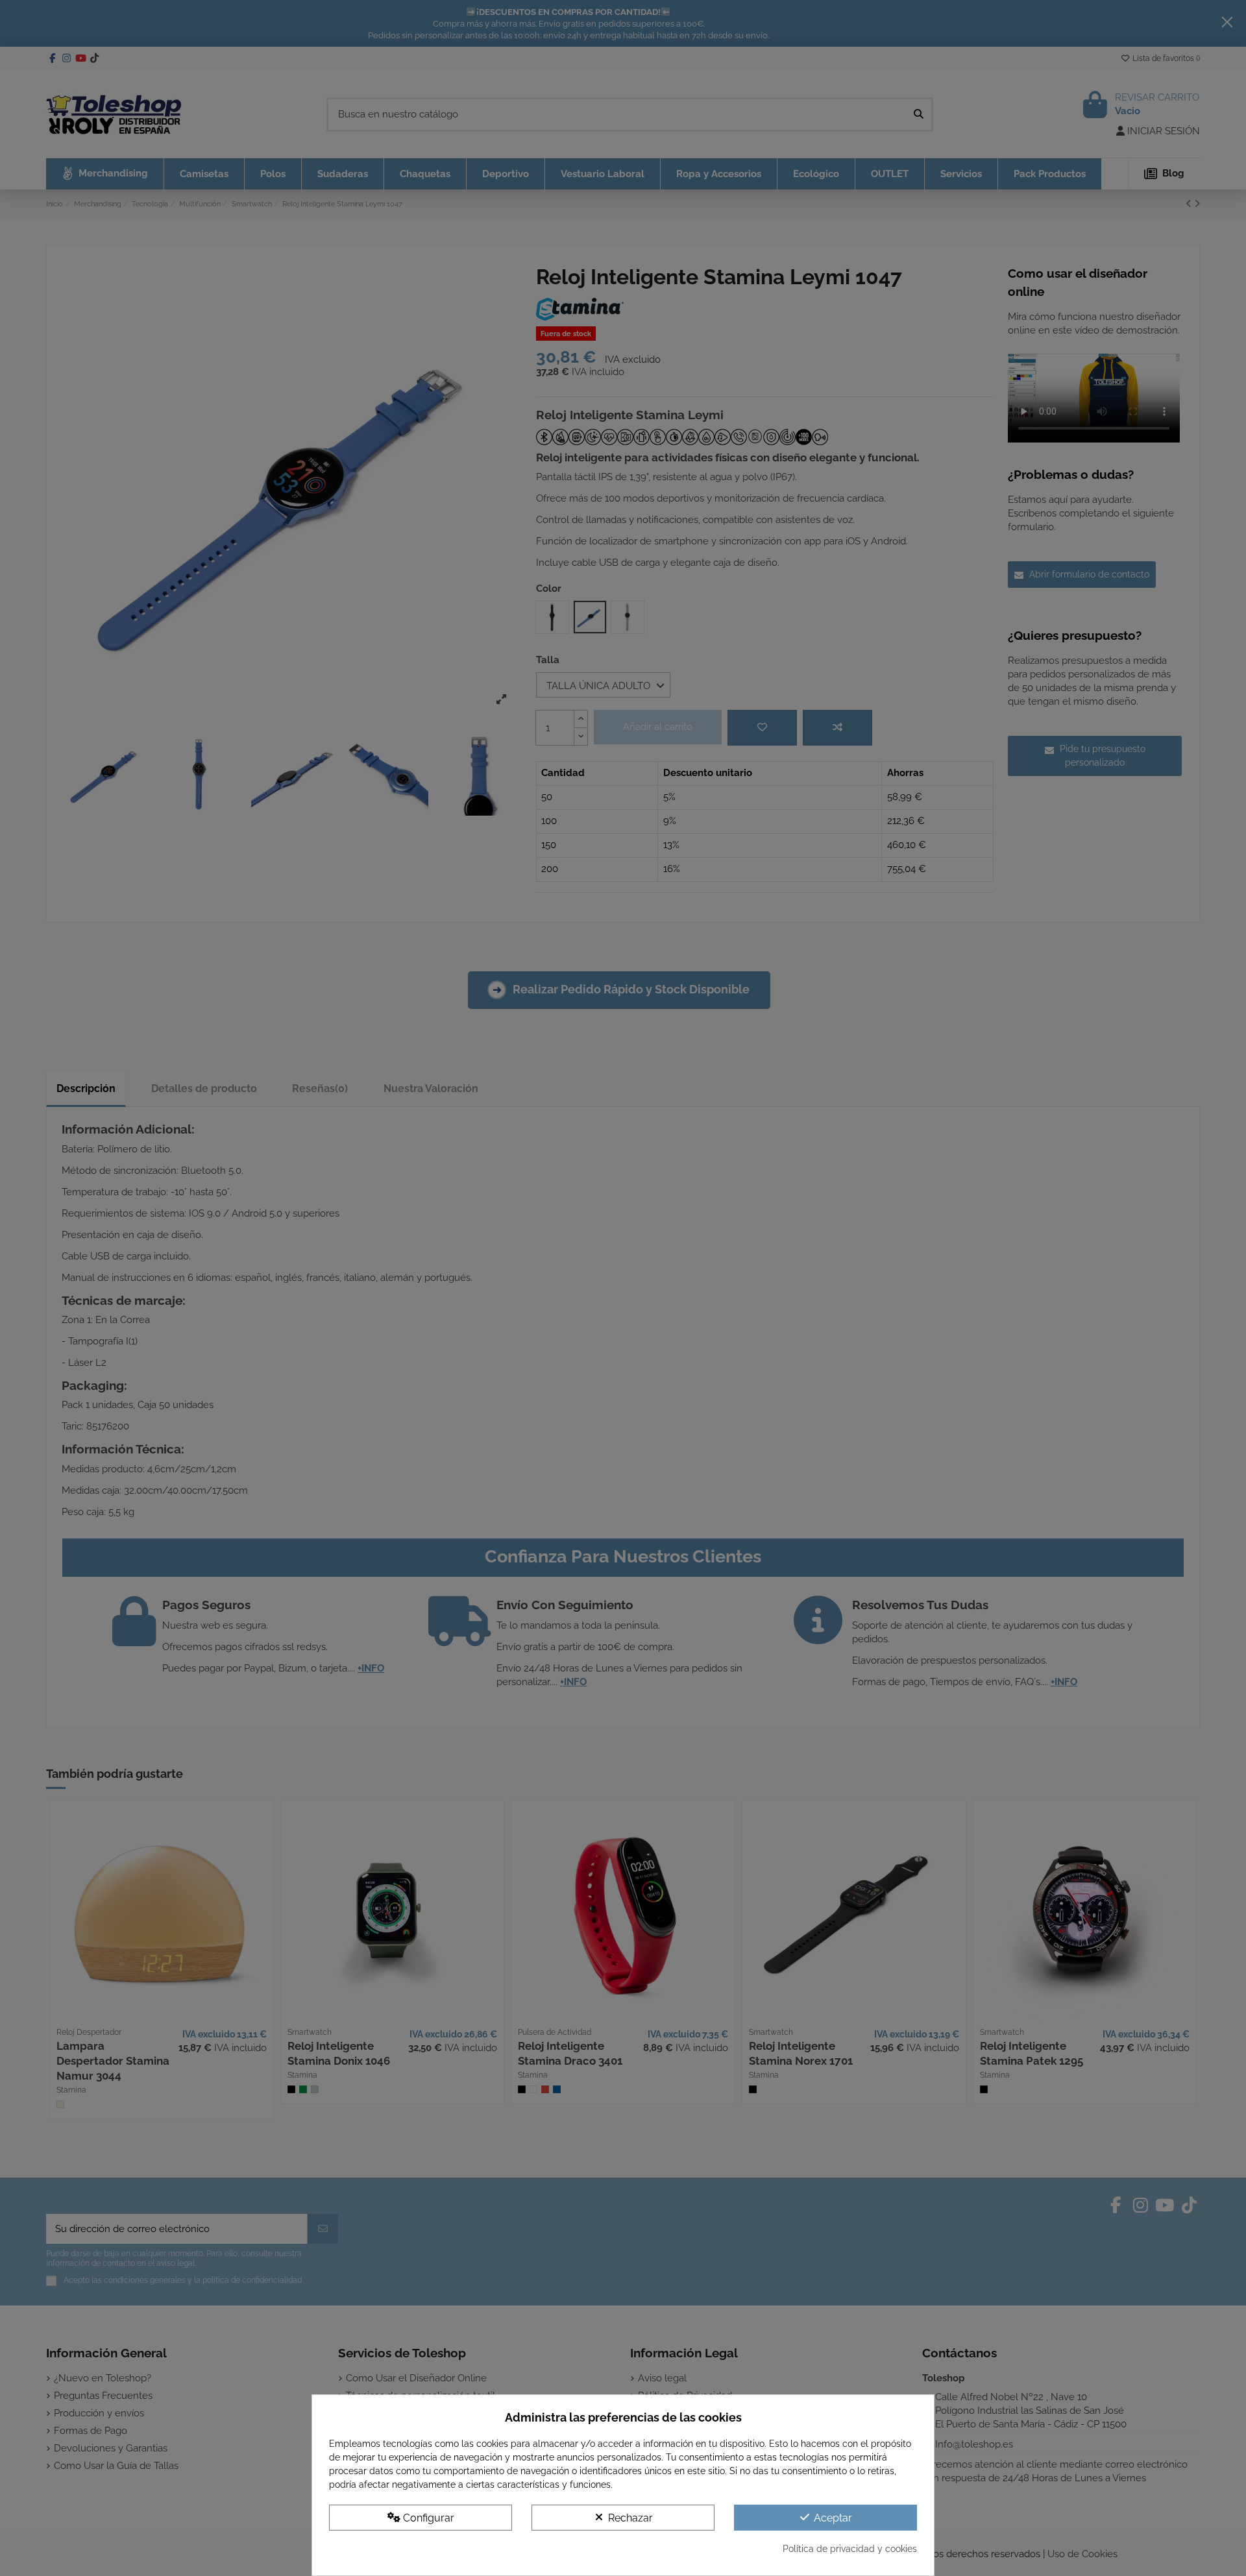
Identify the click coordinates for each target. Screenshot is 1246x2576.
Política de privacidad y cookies (850, 2549)
